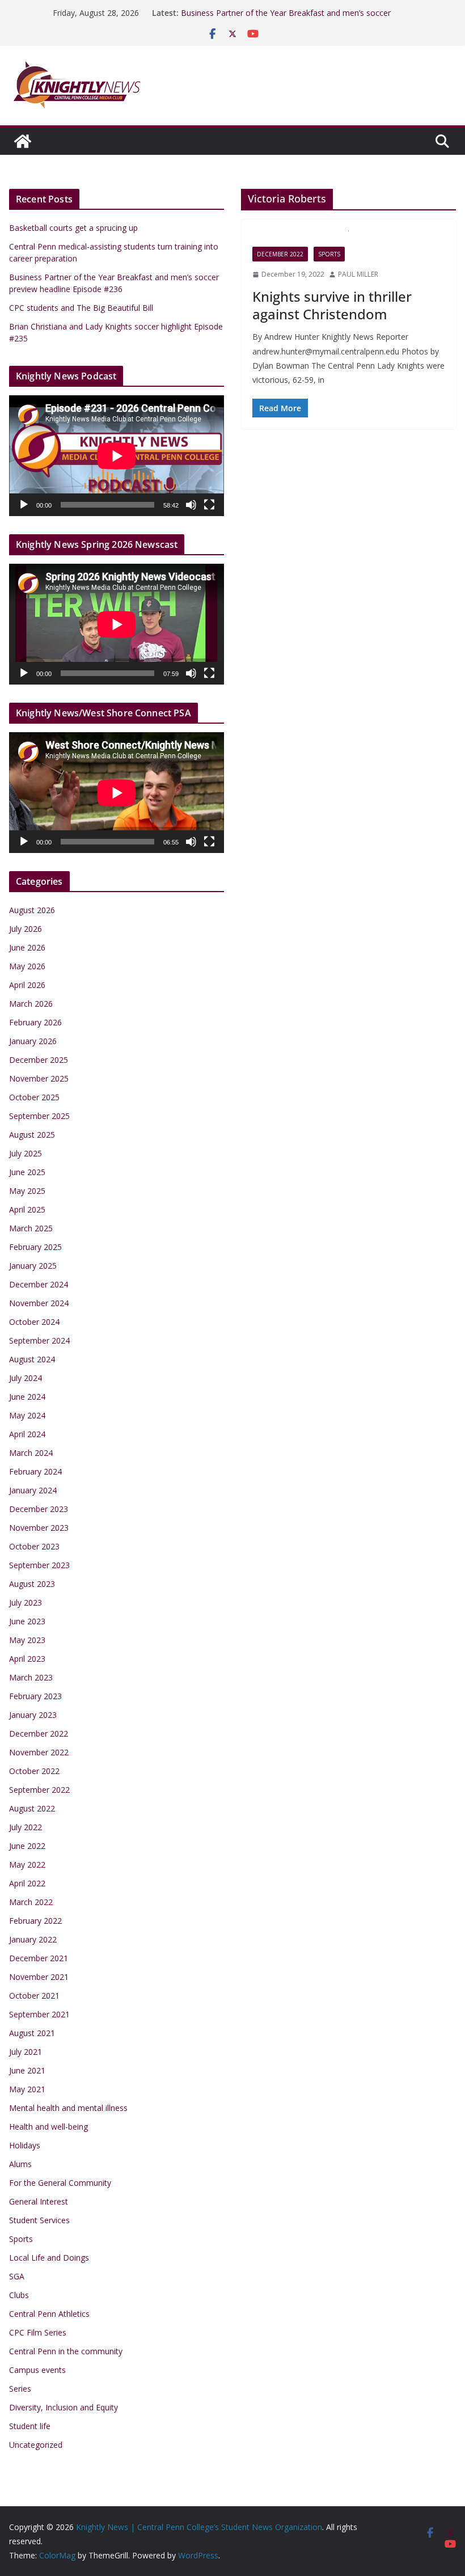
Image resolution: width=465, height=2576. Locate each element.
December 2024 (39, 1284)
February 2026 (35, 1022)
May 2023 (27, 1640)
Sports (329, 254)
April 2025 (27, 1209)
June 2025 (27, 1172)
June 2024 (27, 1397)
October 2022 (34, 1771)
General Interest (39, 2201)
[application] (117, 456)
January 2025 (33, 1266)
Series (20, 2389)
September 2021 (39, 2014)
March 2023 (31, 1677)
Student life (30, 2426)
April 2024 (27, 1434)
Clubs (19, 2295)
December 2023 (39, 1509)
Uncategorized (36, 2445)
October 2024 (34, 1322)
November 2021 (39, 1977)
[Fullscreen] (209, 505)
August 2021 (32, 2033)
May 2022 (27, 1865)
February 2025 (35, 1247)
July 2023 (26, 1602)
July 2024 (26, 1378)
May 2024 (27, 1415)
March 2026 (31, 1004)
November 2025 (39, 1078)
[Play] (24, 505)
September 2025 (39, 1116)
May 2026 (27, 966)
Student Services (39, 2220)
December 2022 (280, 254)
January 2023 (33, 1715)
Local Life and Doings (49, 2258)
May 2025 (27, 1191)
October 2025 (34, 1097)
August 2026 (32, 910)
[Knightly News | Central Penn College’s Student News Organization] (23, 141)
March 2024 (31, 1453)
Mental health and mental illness (68, 2108)
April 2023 (27, 1659)
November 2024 (39, 1303)
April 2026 (27, 985)
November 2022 (39, 1752)
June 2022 (27, 1846)
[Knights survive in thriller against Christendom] (348, 239)
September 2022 (39, 1790)
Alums (20, 2164)
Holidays (25, 2145)
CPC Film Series (38, 2332)
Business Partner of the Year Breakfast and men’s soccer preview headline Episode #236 (286, 18)
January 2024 (33, 1490)
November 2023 (39, 1528)
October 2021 (34, 1996)
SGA (17, 2276)
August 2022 (32, 1808)
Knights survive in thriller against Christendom (332, 305)
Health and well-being (48, 2127)
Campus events (37, 2370)
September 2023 (39, 1565)
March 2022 (31, 1902)
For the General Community (60, 2183)
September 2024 (39, 1340)
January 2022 (33, 1939)
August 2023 (32, 1584)
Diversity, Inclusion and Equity (64, 2407)
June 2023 (27, 1621)
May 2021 (27, 2089)
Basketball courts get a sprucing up (73, 228)
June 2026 (27, 947)
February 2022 (35, 1921)
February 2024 (35, 1471)
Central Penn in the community (66, 2351)
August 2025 (32, 1135)
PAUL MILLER (358, 274)
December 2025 (39, 1060)
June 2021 (27, 2070)
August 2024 (32, 1359)
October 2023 (34, 1546)
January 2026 (33, 1041)
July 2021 (26, 2052)
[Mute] (191, 505)
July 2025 (26, 1153)
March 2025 (31, 1228)
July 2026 (26, 929)
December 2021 (39, 1958)
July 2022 (26, 1827)
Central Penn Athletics (49, 2314)
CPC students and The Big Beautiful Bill (81, 308)
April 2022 (27, 1883)
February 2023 (35, 1696)
